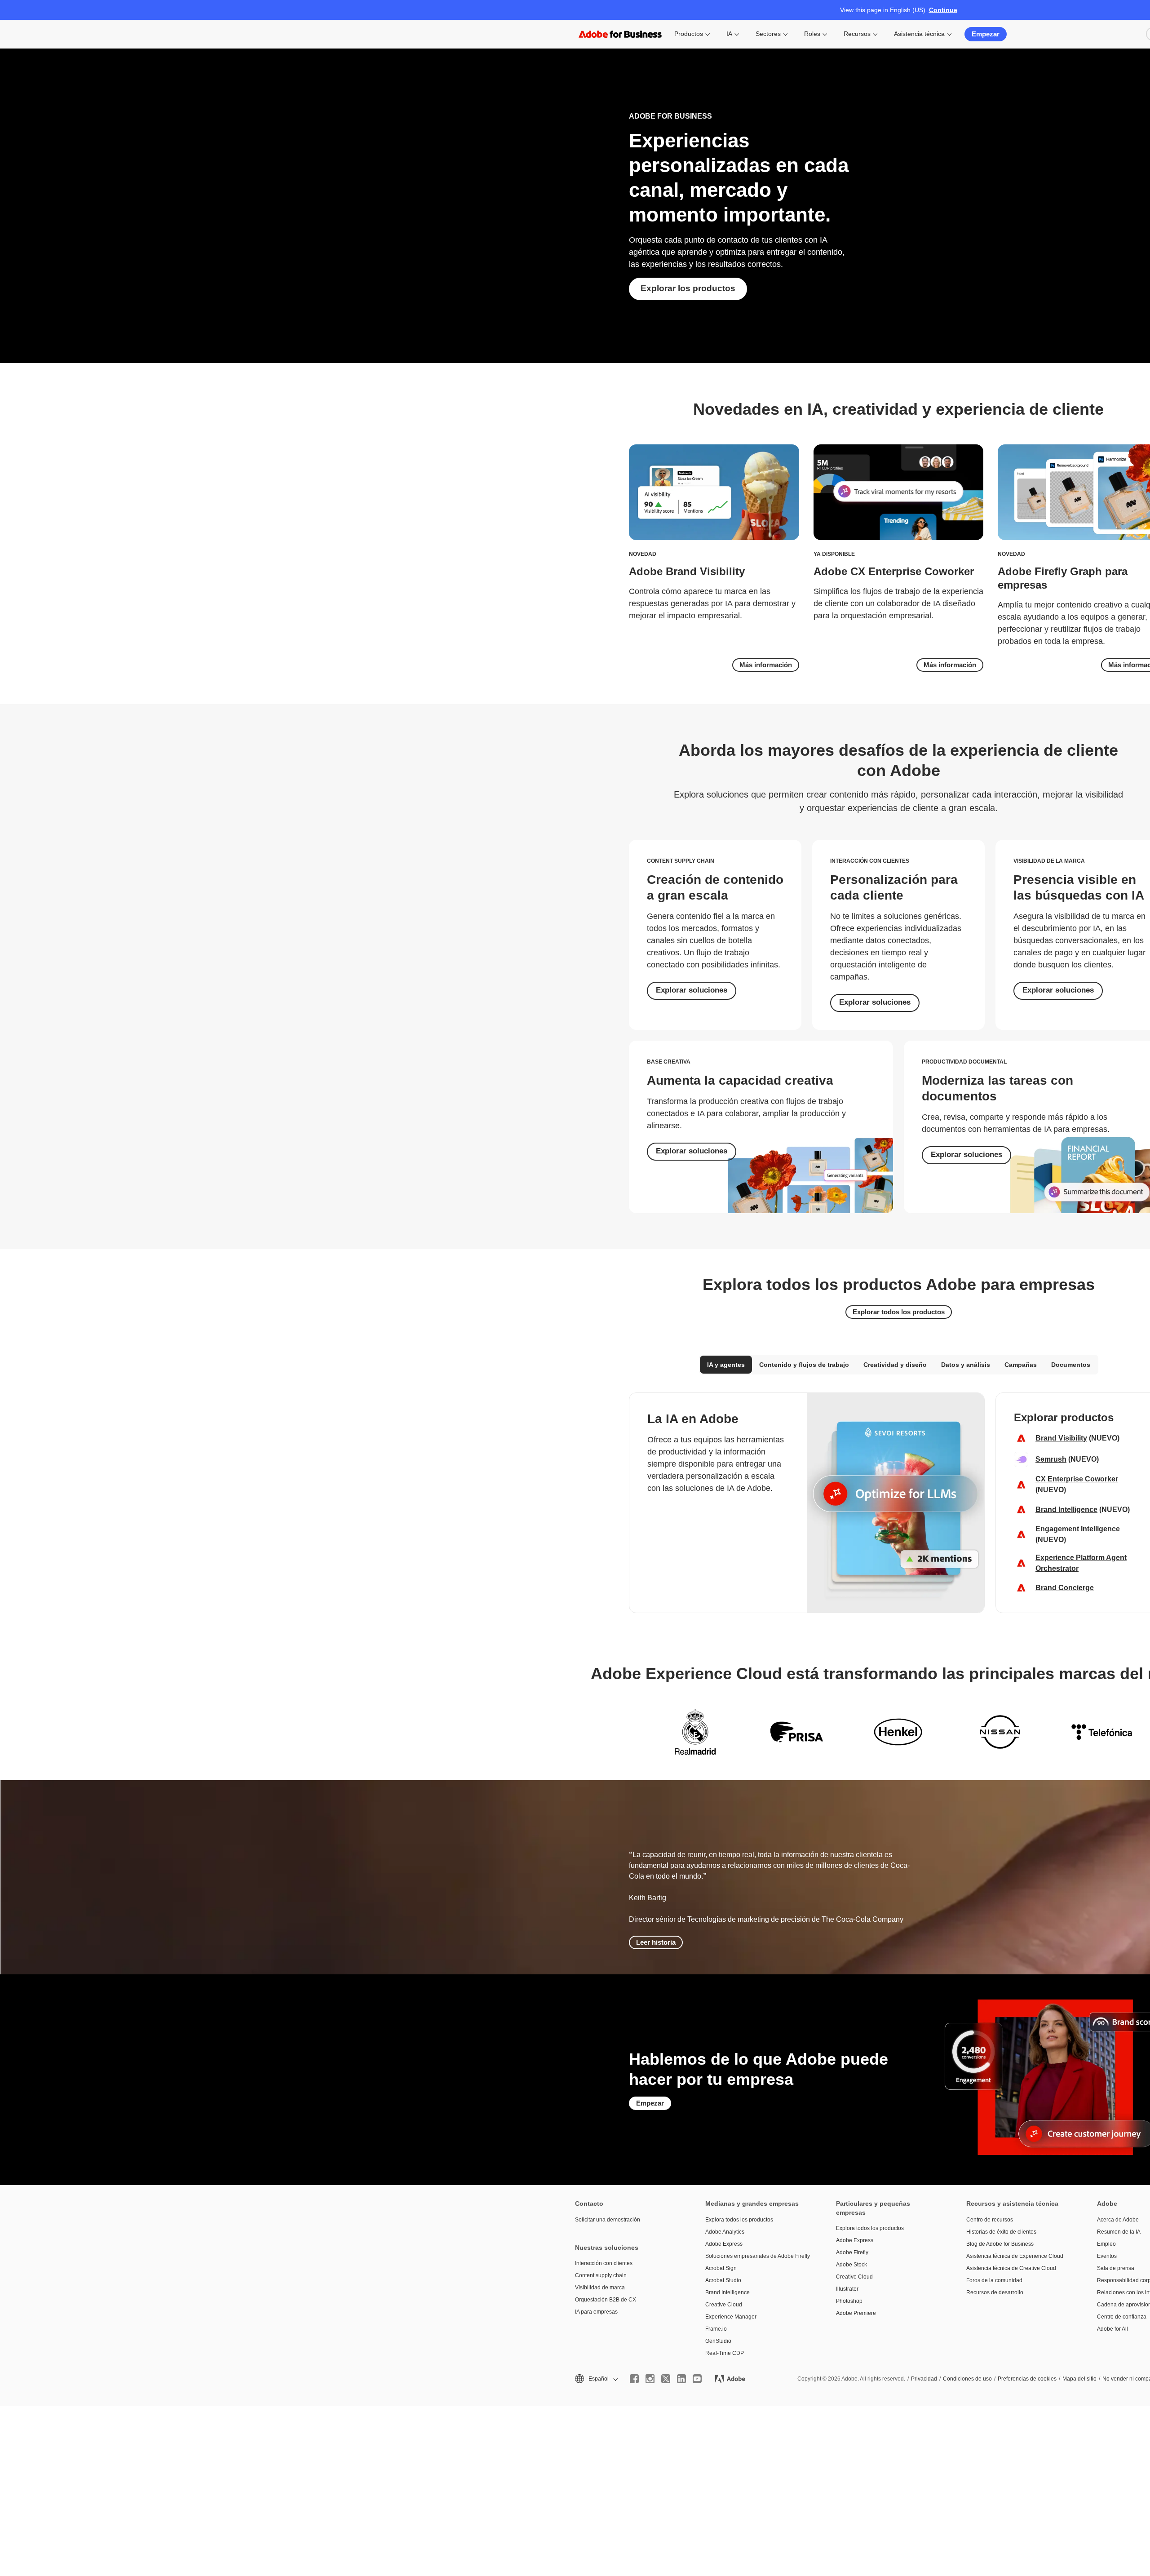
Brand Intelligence (1066, 1510)
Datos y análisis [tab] (966, 1365)
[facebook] (634, 2379)
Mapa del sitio (1079, 2379)
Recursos (857, 34)
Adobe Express (724, 2244)
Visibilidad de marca (600, 2288)
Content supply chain (601, 2275)
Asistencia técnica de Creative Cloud (1011, 2268)
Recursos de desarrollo (995, 2292)
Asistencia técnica (919, 34)
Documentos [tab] (1071, 1365)
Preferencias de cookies (1027, 2379)
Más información (766, 665)
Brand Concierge (1065, 1588)
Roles (812, 34)
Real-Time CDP (725, 2353)
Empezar (986, 34)
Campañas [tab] (1021, 1365)
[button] (596, 2379)
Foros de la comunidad (994, 2280)
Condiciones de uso (967, 2379)
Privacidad (924, 2379)
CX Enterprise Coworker (1077, 1479)
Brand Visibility (1061, 1438)
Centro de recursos (990, 2220)
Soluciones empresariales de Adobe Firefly (757, 2256)
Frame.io (716, 2329)
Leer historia (656, 1942)
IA (729, 34)
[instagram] (650, 2379)
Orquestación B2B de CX (606, 2300)
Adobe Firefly (852, 2252)
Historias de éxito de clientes (1001, 2232)
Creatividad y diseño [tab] (895, 1365)
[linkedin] (681, 2379)
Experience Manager (731, 2317)
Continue (943, 10)
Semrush (1051, 1459)
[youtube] (697, 2379)
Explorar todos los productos (899, 1312)
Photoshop (849, 2301)
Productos (689, 34)
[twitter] (666, 2379)
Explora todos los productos (739, 2220)
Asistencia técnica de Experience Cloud (1015, 2256)
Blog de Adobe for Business (1000, 2244)
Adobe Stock (851, 2265)
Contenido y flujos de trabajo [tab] (804, 1365)
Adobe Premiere (856, 2313)
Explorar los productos (688, 288)
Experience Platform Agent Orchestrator (1081, 1563)
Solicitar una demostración (608, 2220)
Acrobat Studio (723, 2280)
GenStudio (718, 2341)
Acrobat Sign (721, 2268)
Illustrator (847, 2289)
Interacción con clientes (604, 2263)
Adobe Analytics (725, 2232)
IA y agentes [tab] (726, 1365)
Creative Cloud (724, 2305)
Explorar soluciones (692, 990)
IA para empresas (596, 2312)
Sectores (768, 34)
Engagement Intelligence (1078, 1529)
